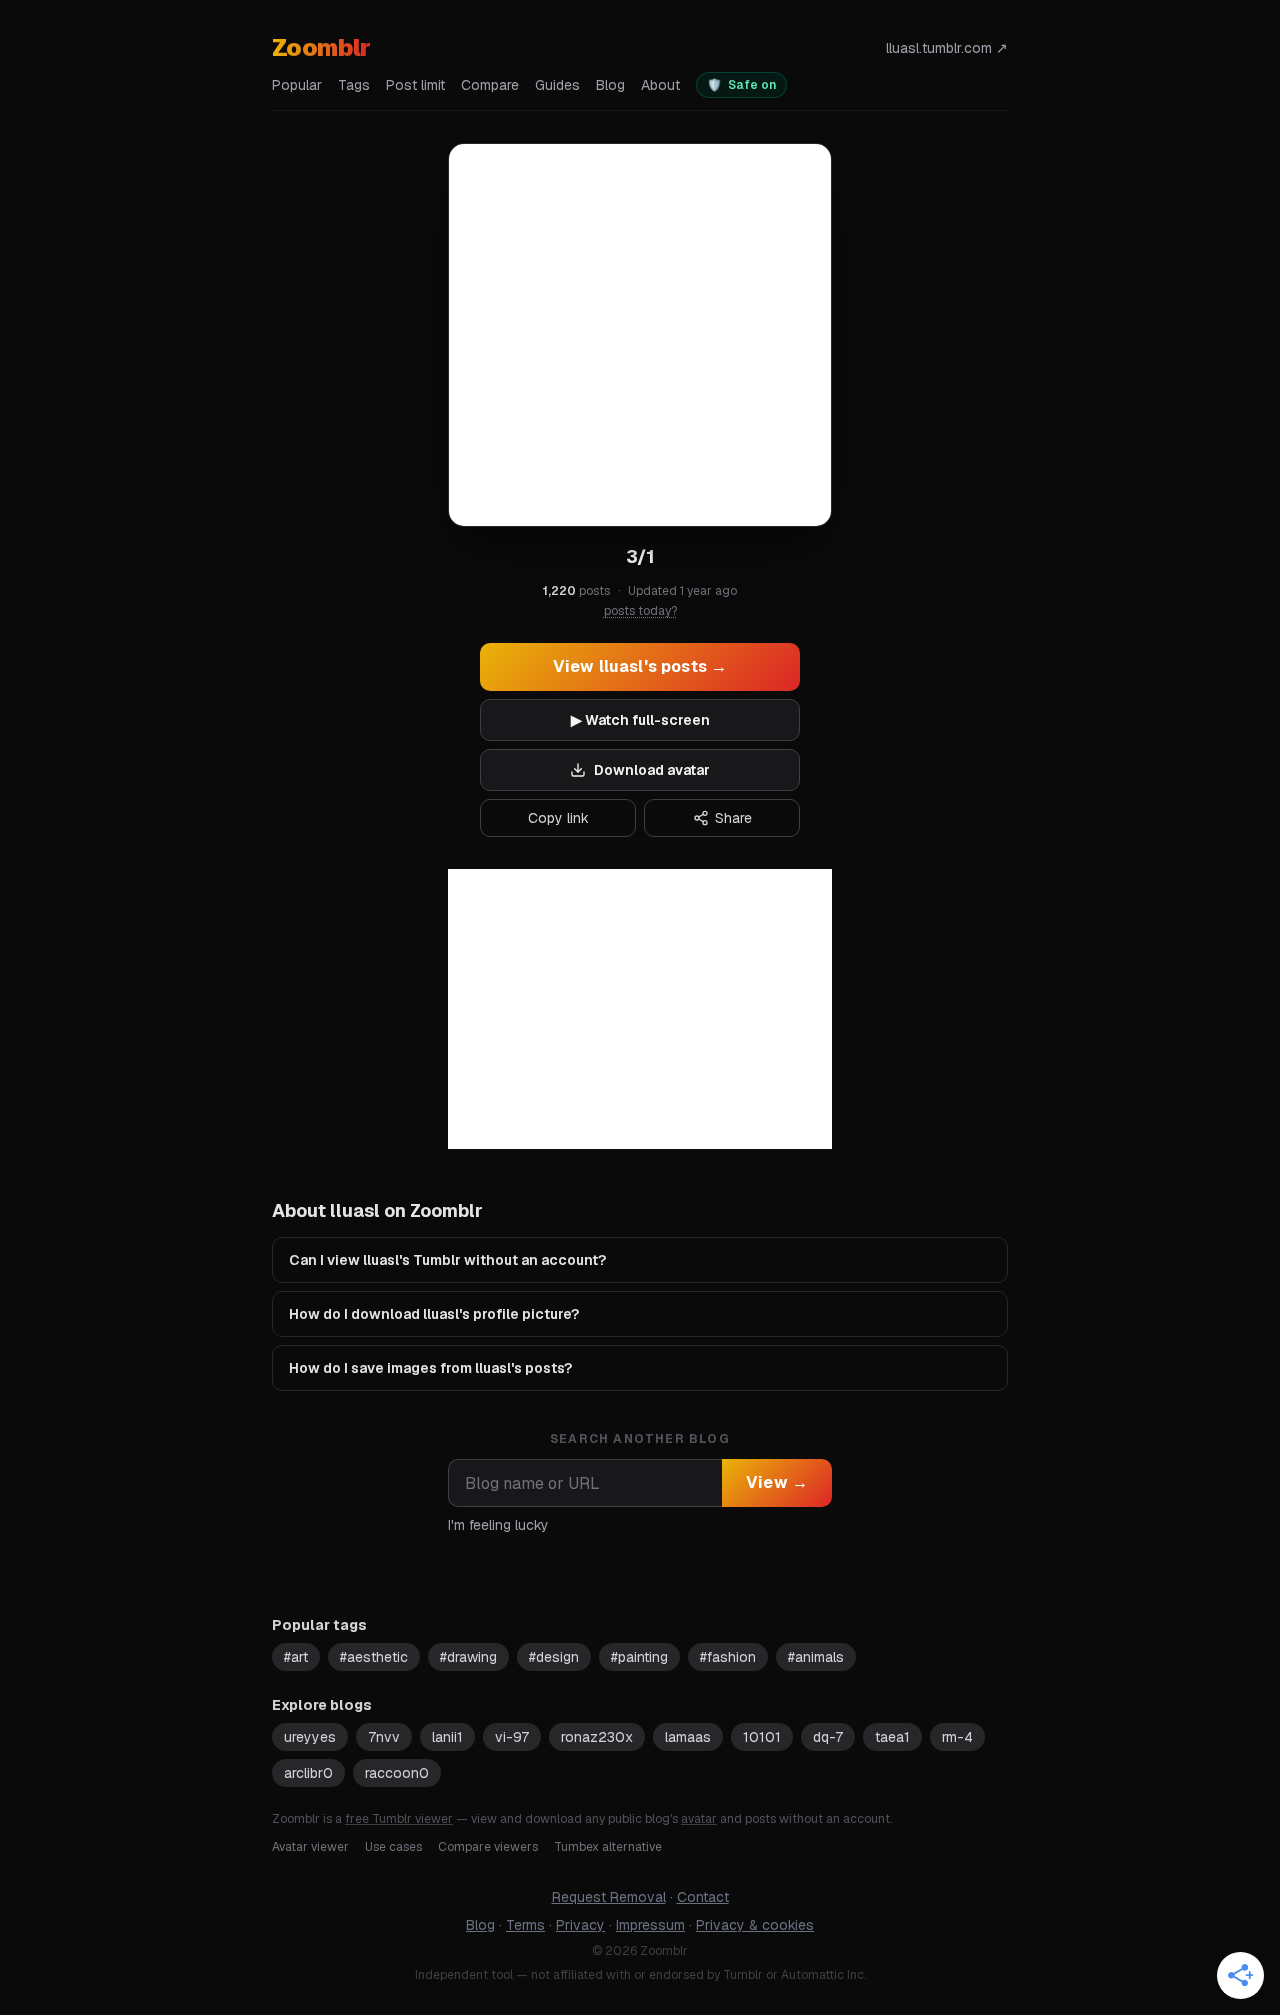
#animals (816, 1657)
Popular (297, 85)
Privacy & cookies (755, 1925)
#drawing (468, 1657)
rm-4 (957, 1737)
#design (554, 1657)
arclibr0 (308, 1773)
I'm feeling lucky (498, 1525)
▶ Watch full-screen (640, 720)
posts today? (640, 611)
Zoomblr (321, 47)
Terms (525, 1925)
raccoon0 (397, 1773)
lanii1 (447, 1737)
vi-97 (512, 1737)
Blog (610, 85)
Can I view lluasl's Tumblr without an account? (447, 1260)
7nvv (384, 1737)
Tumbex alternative (608, 1847)
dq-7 (828, 1737)
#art (296, 1657)
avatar (699, 1819)
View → (777, 1482)
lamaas (688, 1737)
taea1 (892, 1737)
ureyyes (310, 1737)
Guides (557, 85)
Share (733, 818)
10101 (762, 1737)
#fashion (728, 1657)
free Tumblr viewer (399, 1819)
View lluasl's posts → (640, 666)
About (660, 85)
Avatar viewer (310, 1847)
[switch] (741, 85)
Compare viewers (488, 1847)
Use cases (393, 1847)
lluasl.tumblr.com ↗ (947, 48)
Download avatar (652, 770)
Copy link (558, 818)
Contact (703, 1897)
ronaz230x (597, 1737)
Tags (354, 85)
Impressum (650, 1925)
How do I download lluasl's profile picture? (434, 1314)
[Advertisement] (640, 1009)
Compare (490, 85)
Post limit (415, 85)
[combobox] (585, 1483)
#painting (639, 1657)
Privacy (580, 1925)
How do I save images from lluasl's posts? (430, 1368)
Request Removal (609, 1897)
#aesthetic (374, 1657)
